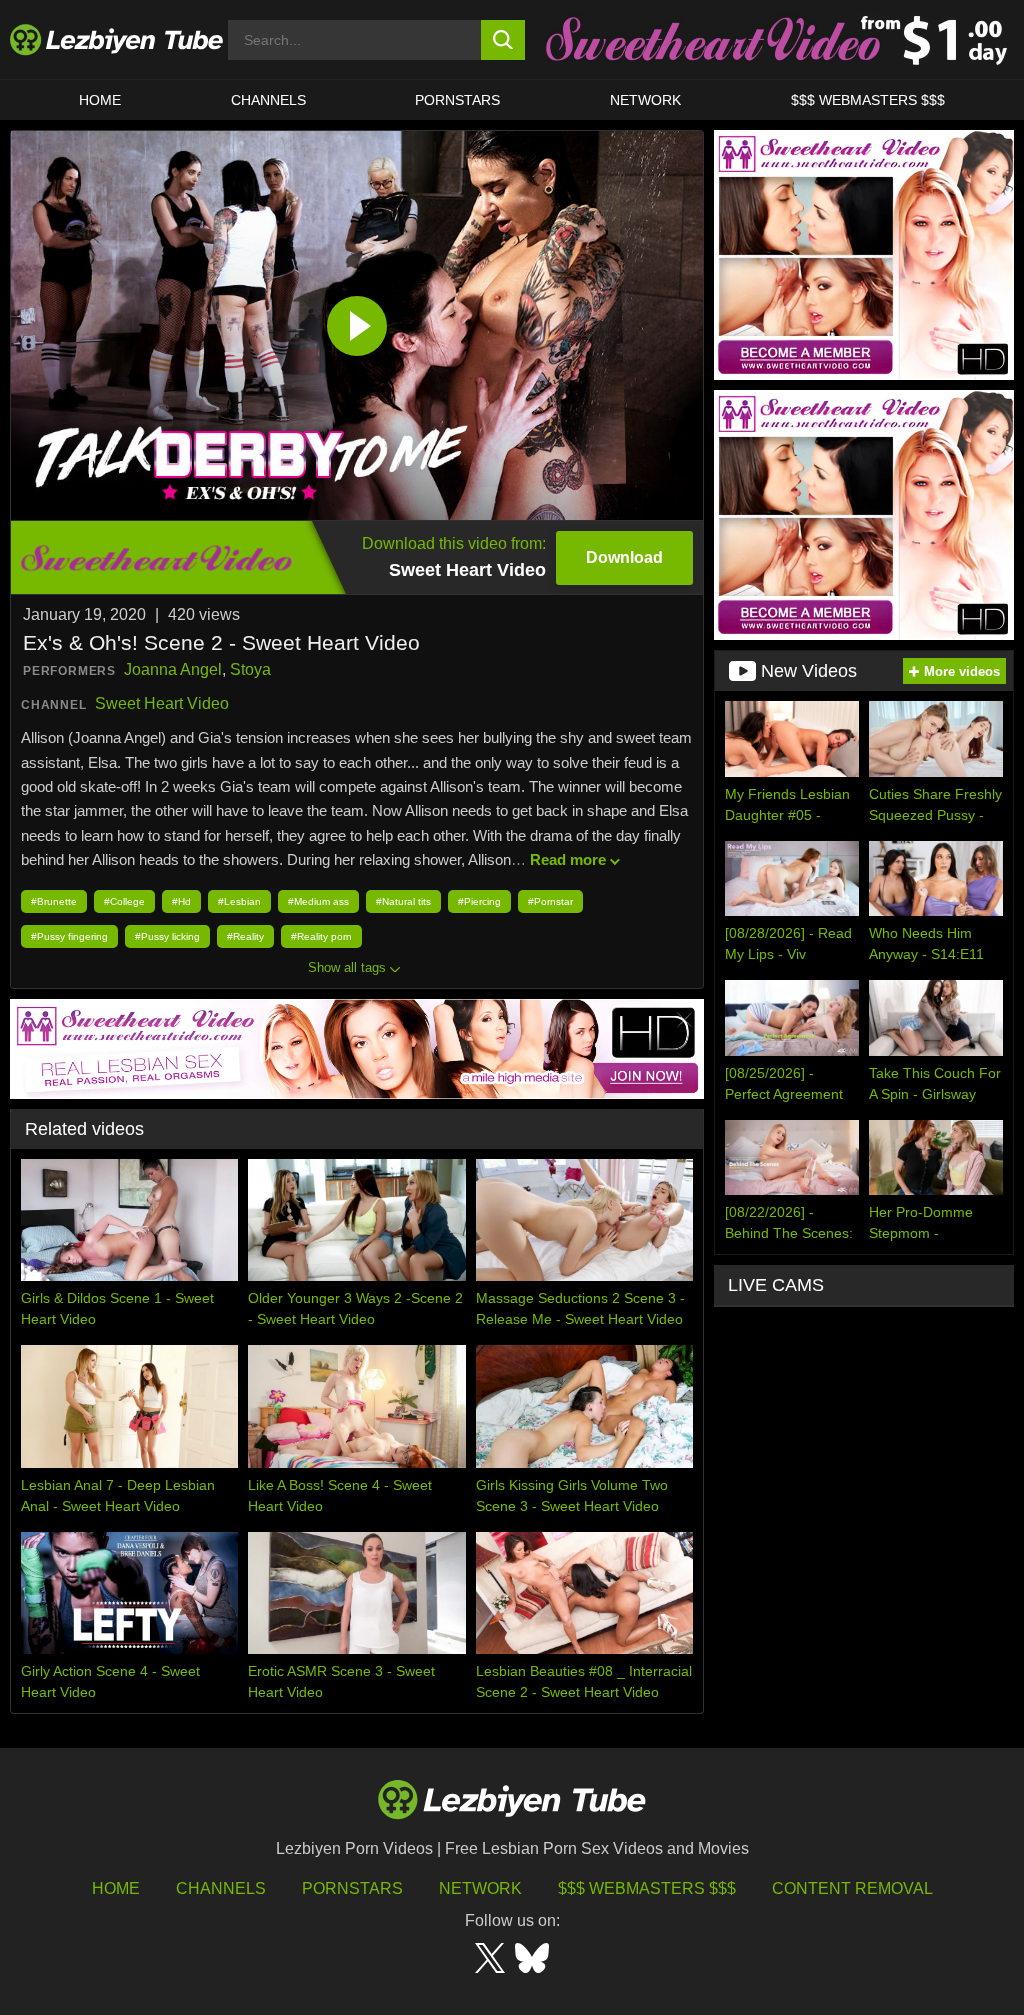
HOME (100, 100)
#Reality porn (321, 936)
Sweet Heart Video (162, 703)
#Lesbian (239, 901)
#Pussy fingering (69, 936)
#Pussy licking (167, 936)
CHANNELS (268, 100)
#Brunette (54, 901)
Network (645, 100)
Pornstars (457, 100)
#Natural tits (403, 901)
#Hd (181, 901)
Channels (221, 1888)
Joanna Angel (173, 669)
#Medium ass (318, 901)
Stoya (250, 669)
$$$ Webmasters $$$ (647, 1888)
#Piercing (479, 901)
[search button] (503, 40)
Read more (568, 859)
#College (124, 901)
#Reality (245, 936)
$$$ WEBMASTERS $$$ (868, 100)
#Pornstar (550, 901)
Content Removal (852, 1888)
